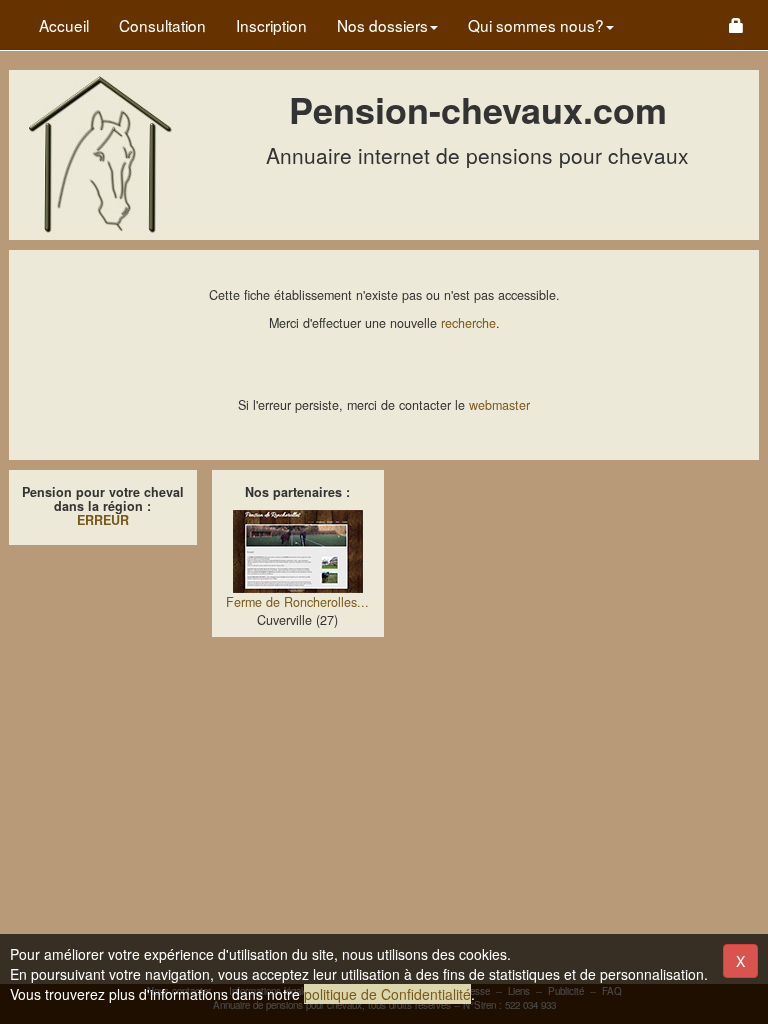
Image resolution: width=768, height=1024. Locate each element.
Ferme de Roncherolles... (297, 602)
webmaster (499, 405)
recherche (468, 323)
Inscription (271, 25)
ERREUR (103, 520)
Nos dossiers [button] (382, 25)
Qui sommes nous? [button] (536, 25)
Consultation (162, 25)
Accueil (64, 25)
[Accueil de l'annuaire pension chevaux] (99, 153)
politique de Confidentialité (387, 994)
